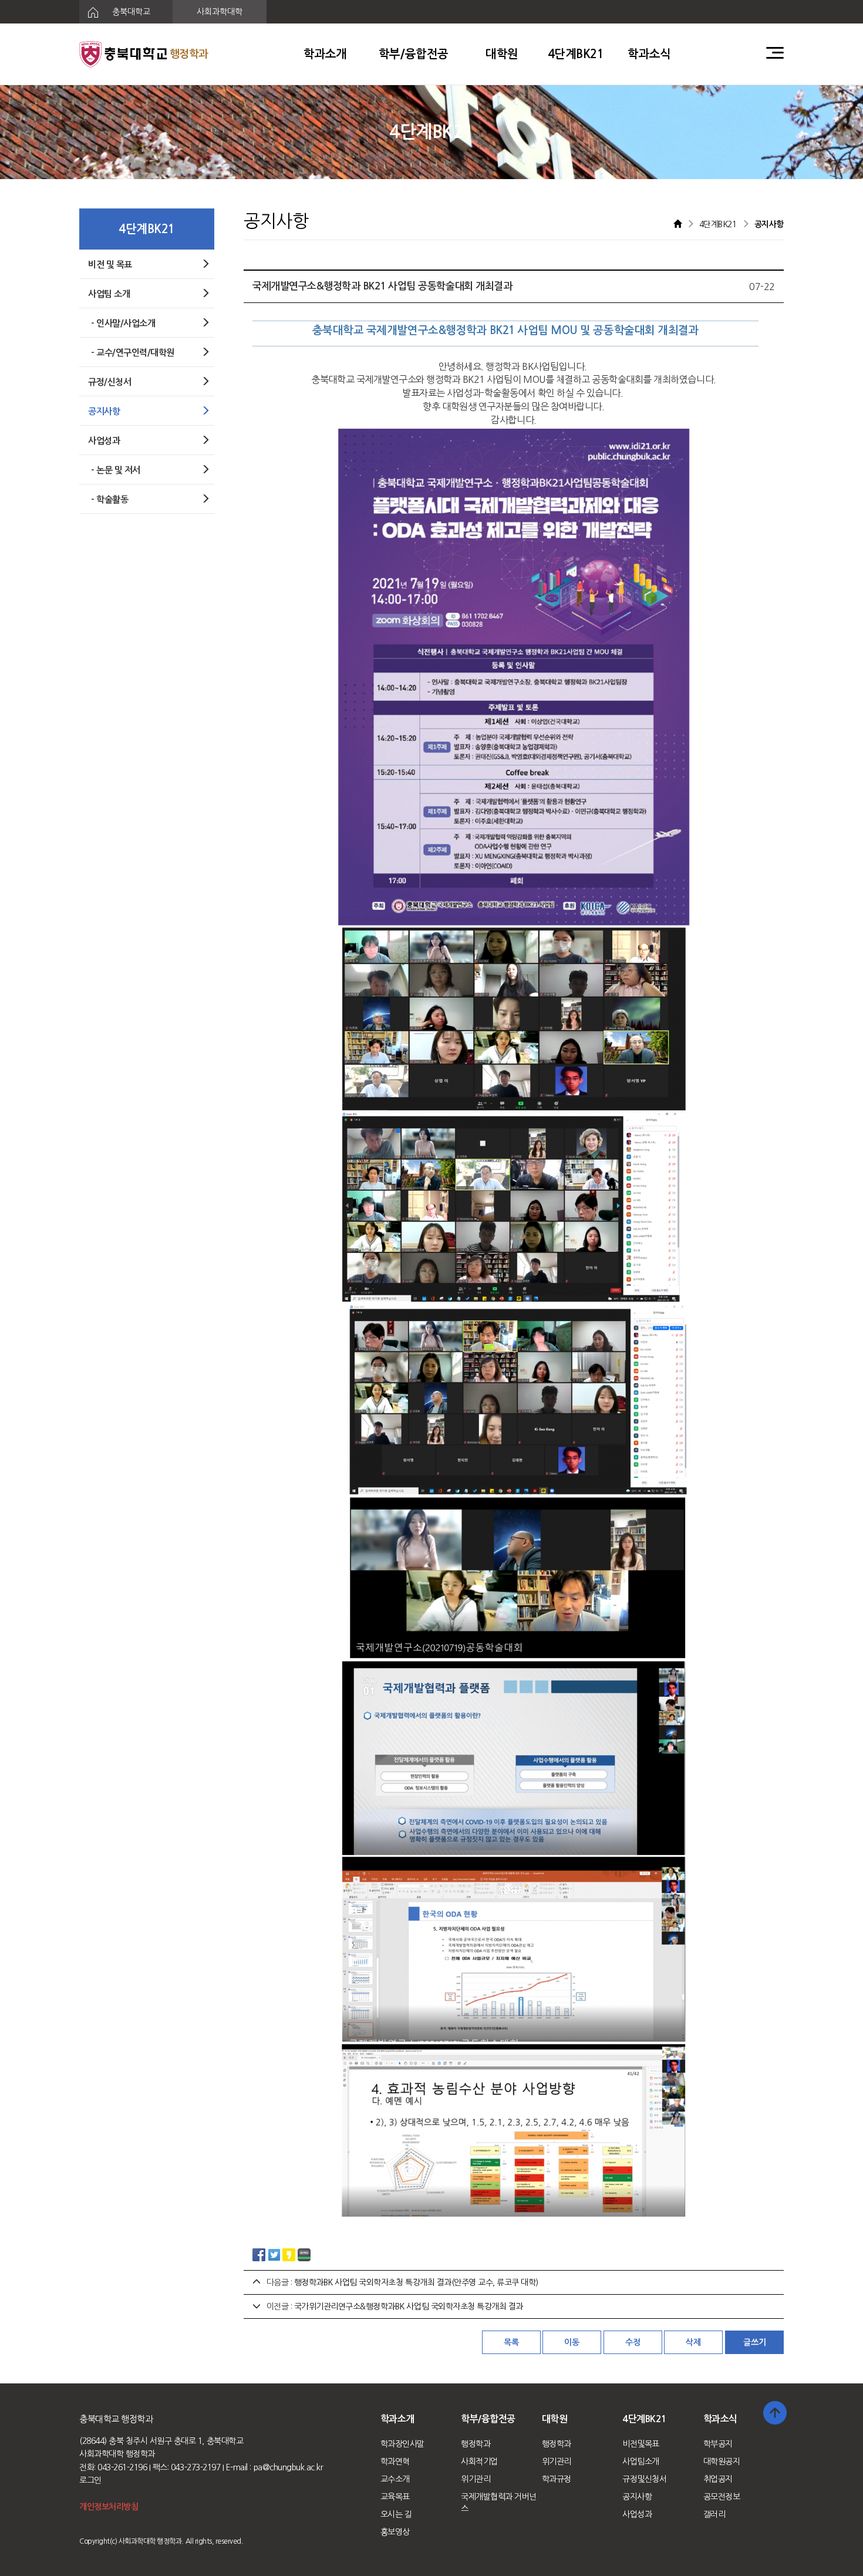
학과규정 (557, 2479)
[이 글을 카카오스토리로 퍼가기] (289, 2254)
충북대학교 (130, 12)
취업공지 (718, 2479)
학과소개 (325, 54)
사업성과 (637, 2514)
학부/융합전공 (414, 54)
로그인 (90, 2480)
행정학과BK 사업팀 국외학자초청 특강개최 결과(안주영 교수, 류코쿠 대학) (416, 2282)
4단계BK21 (576, 54)
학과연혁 (395, 2461)
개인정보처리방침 (109, 2507)
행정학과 (476, 2444)
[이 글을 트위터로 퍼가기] (274, 2254)
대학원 (502, 54)
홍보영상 (395, 2532)
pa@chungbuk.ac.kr (289, 2467)
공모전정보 (722, 2497)
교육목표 (395, 2497)
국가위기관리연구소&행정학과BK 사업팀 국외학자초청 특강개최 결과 (409, 2306)
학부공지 (718, 2444)
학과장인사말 (402, 2444)
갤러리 (714, 2514)
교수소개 (395, 2479)
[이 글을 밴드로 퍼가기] (304, 2254)
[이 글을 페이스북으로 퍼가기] (259, 2254)
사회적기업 (479, 2461)
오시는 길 (396, 2514)
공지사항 (637, 2497)
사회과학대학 (220, 12)
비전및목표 (641, 2444)
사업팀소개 (641, 2461)
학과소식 (649, 54)
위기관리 (476, 2479)
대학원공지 (722, 2461)
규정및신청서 (644, 2479)
